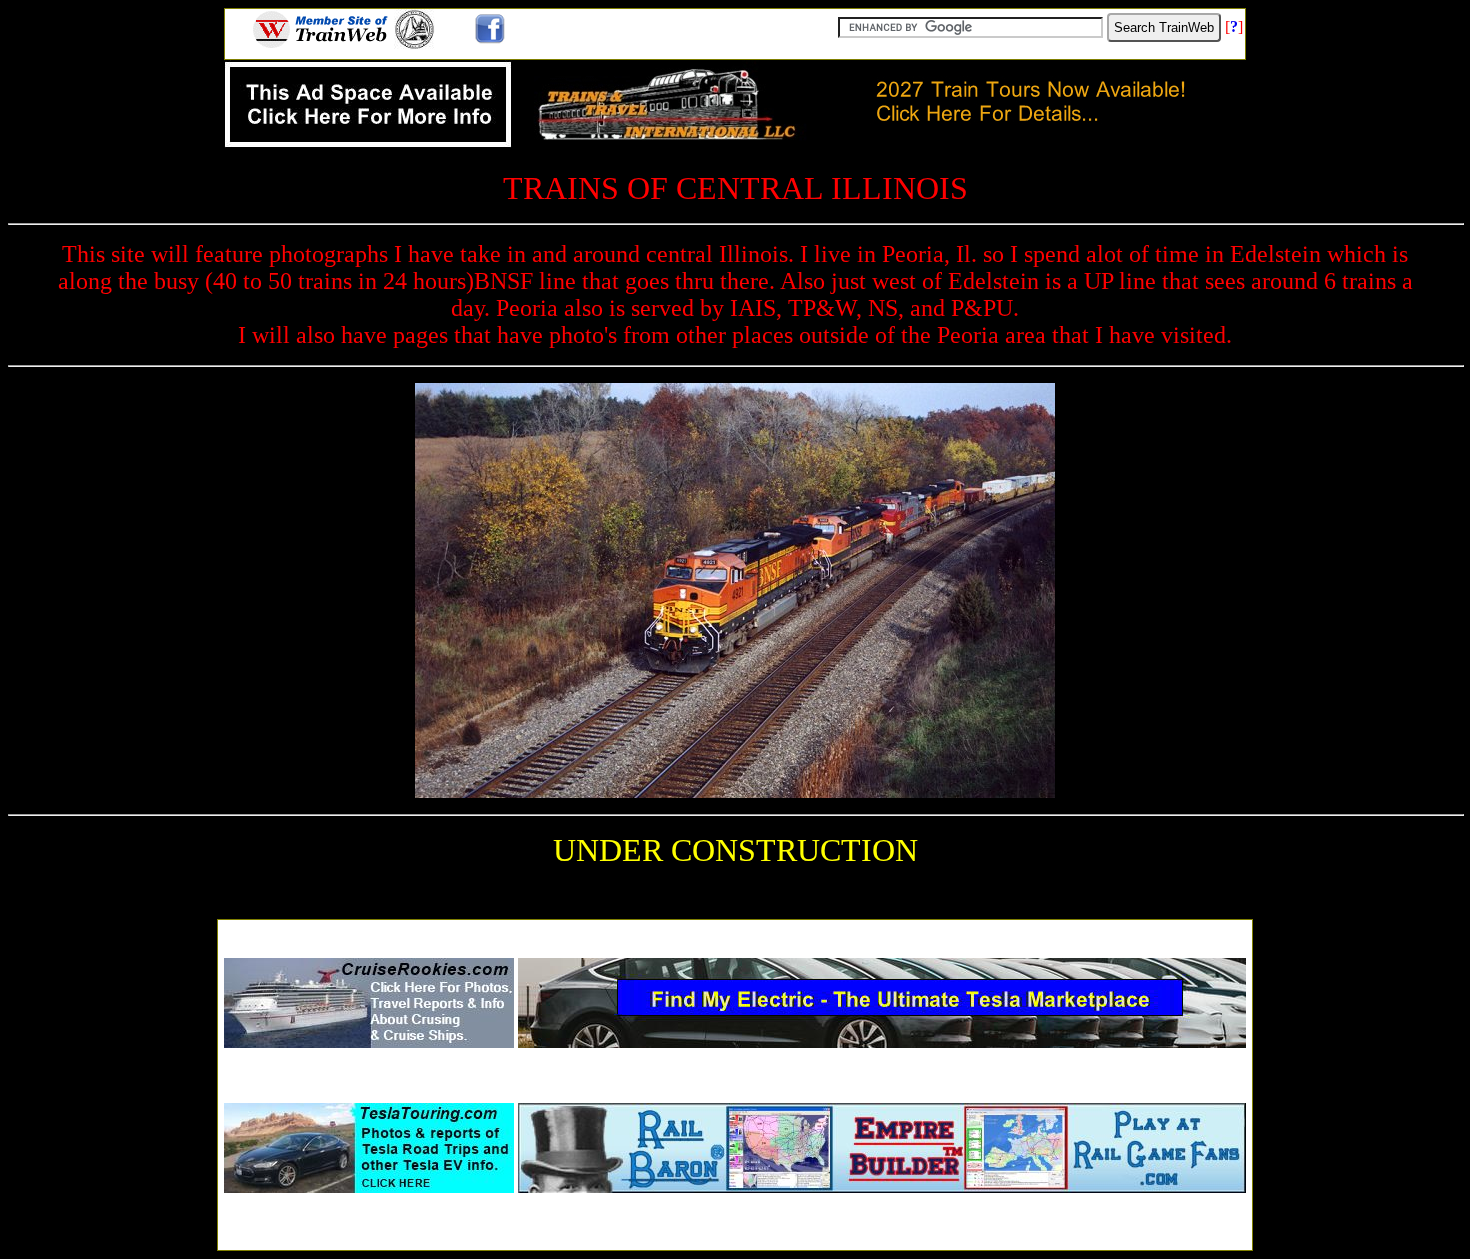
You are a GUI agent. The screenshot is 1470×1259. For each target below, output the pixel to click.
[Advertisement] (735, 932)
